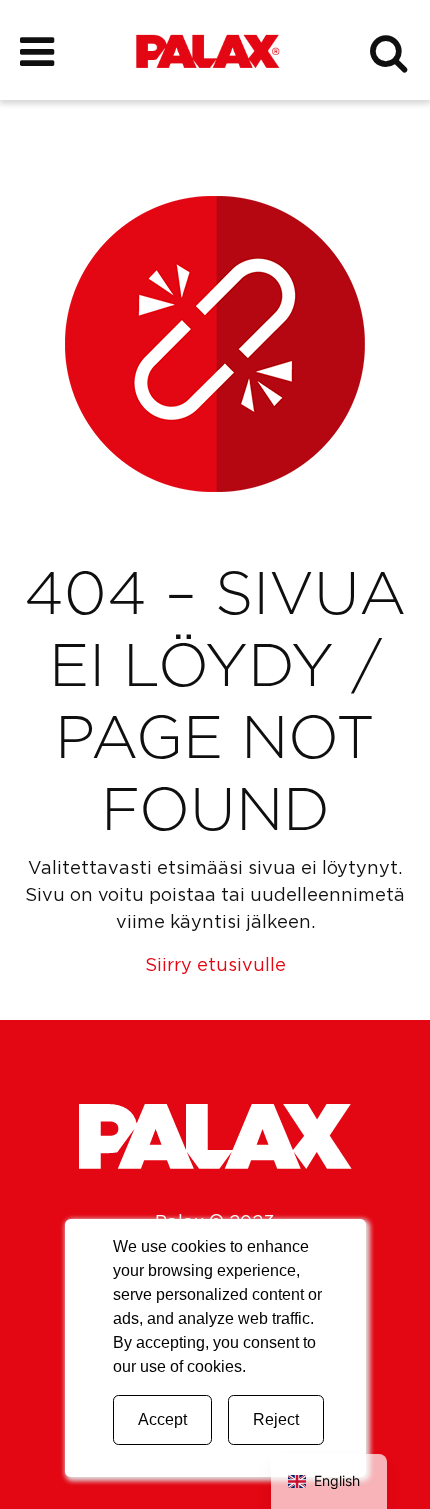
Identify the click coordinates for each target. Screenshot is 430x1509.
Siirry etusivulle (215, 966)
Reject (276, 1419)
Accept (162, 1419)
